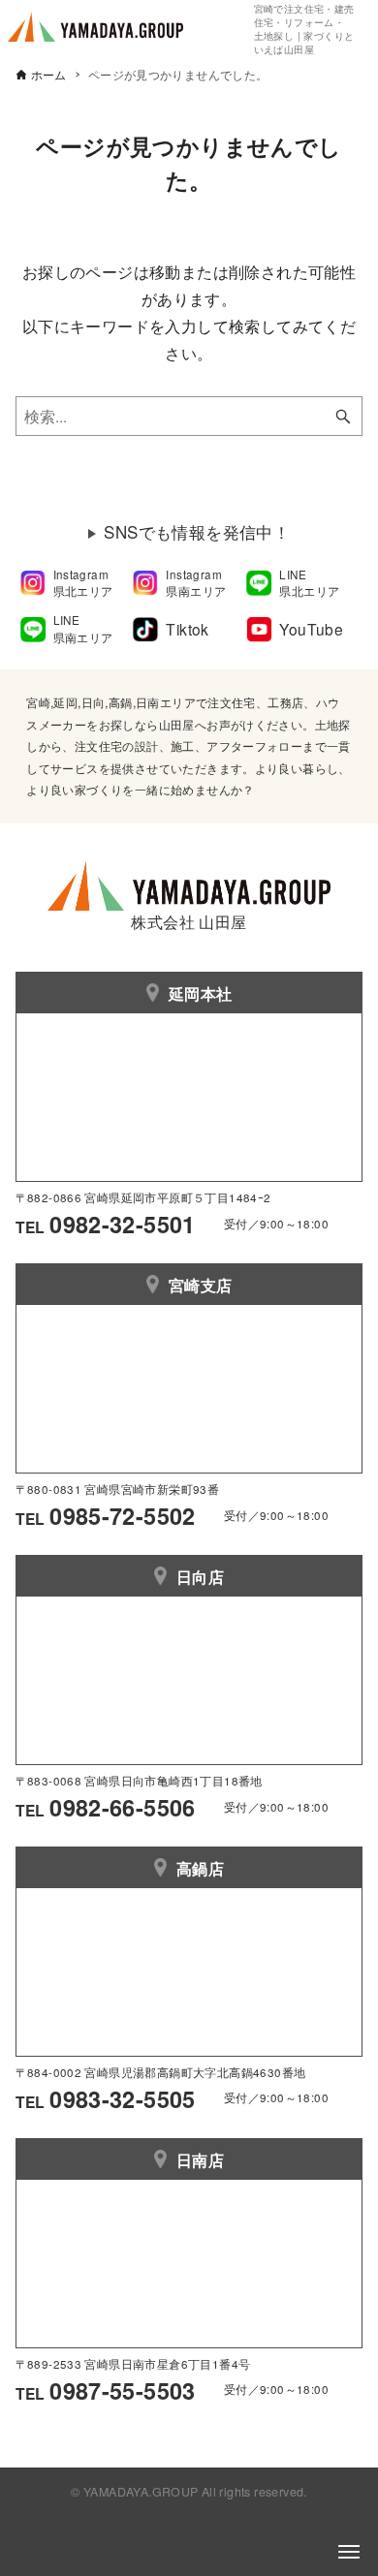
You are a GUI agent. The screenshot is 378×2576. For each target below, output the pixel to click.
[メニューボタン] (349, 2552)
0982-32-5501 (123, 1224)
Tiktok (187, 629)
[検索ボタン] (343, 416)
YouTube (311, 629)
